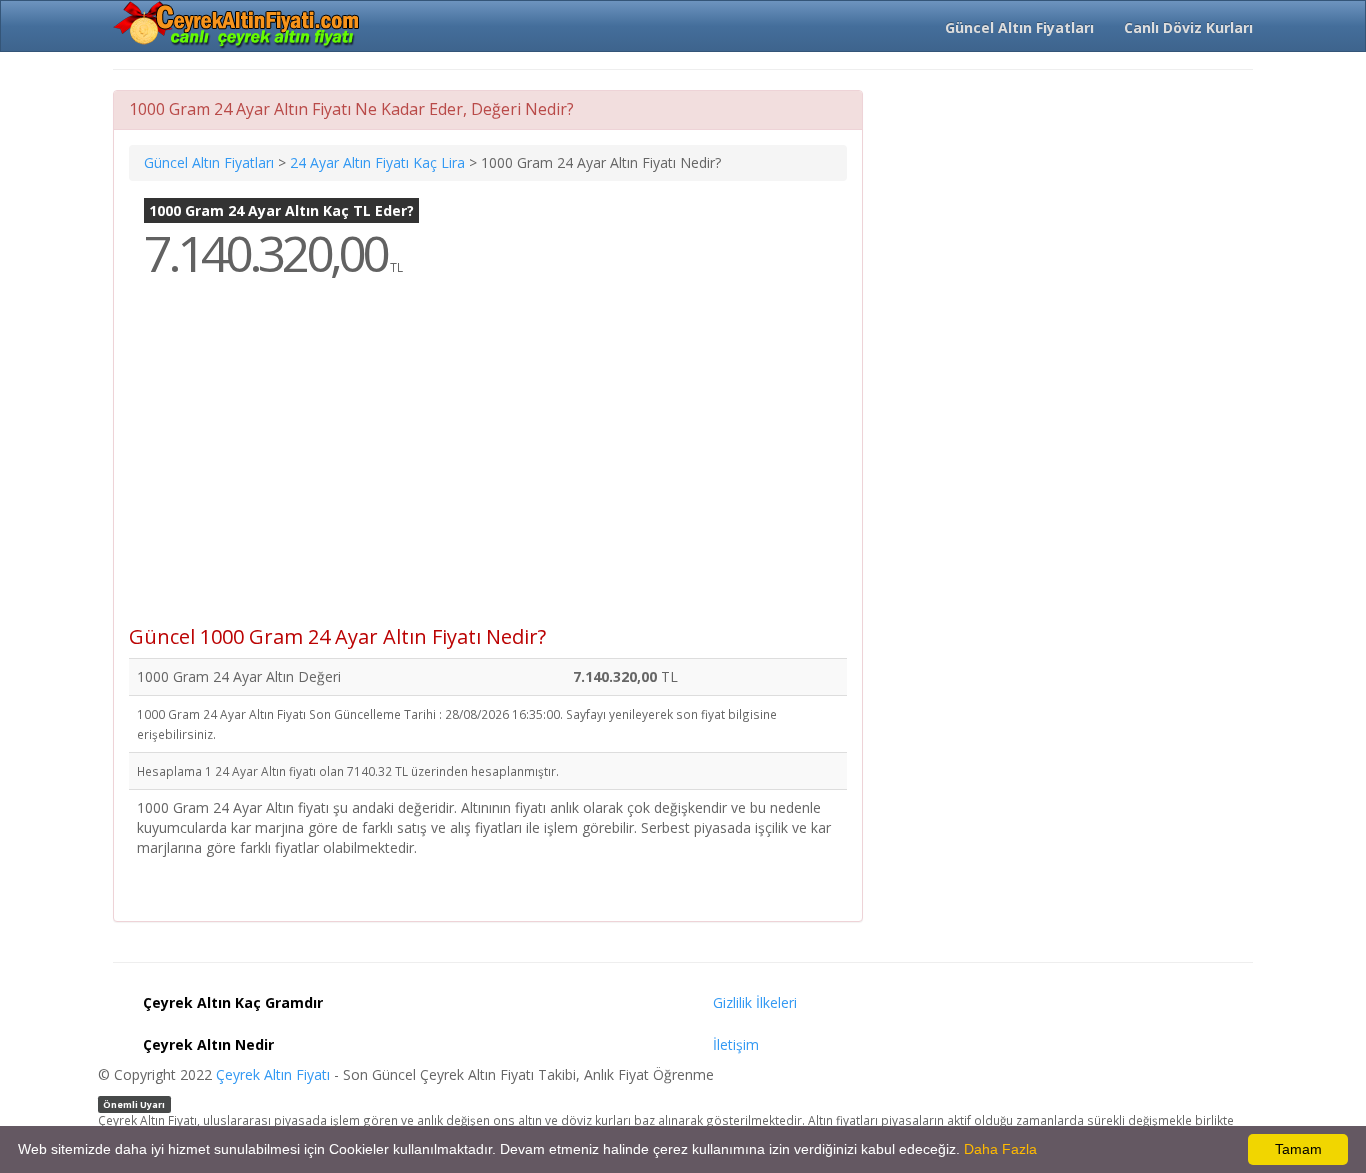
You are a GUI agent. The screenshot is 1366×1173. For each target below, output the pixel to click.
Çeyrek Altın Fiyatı (273, 1074)
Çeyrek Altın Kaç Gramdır (233, 1002)
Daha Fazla (1000, 1149)
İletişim (736, 1044)
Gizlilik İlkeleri (755, 1002)
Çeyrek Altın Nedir (208, 1044)
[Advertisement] (488, 466)
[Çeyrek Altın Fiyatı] (238, 25)
